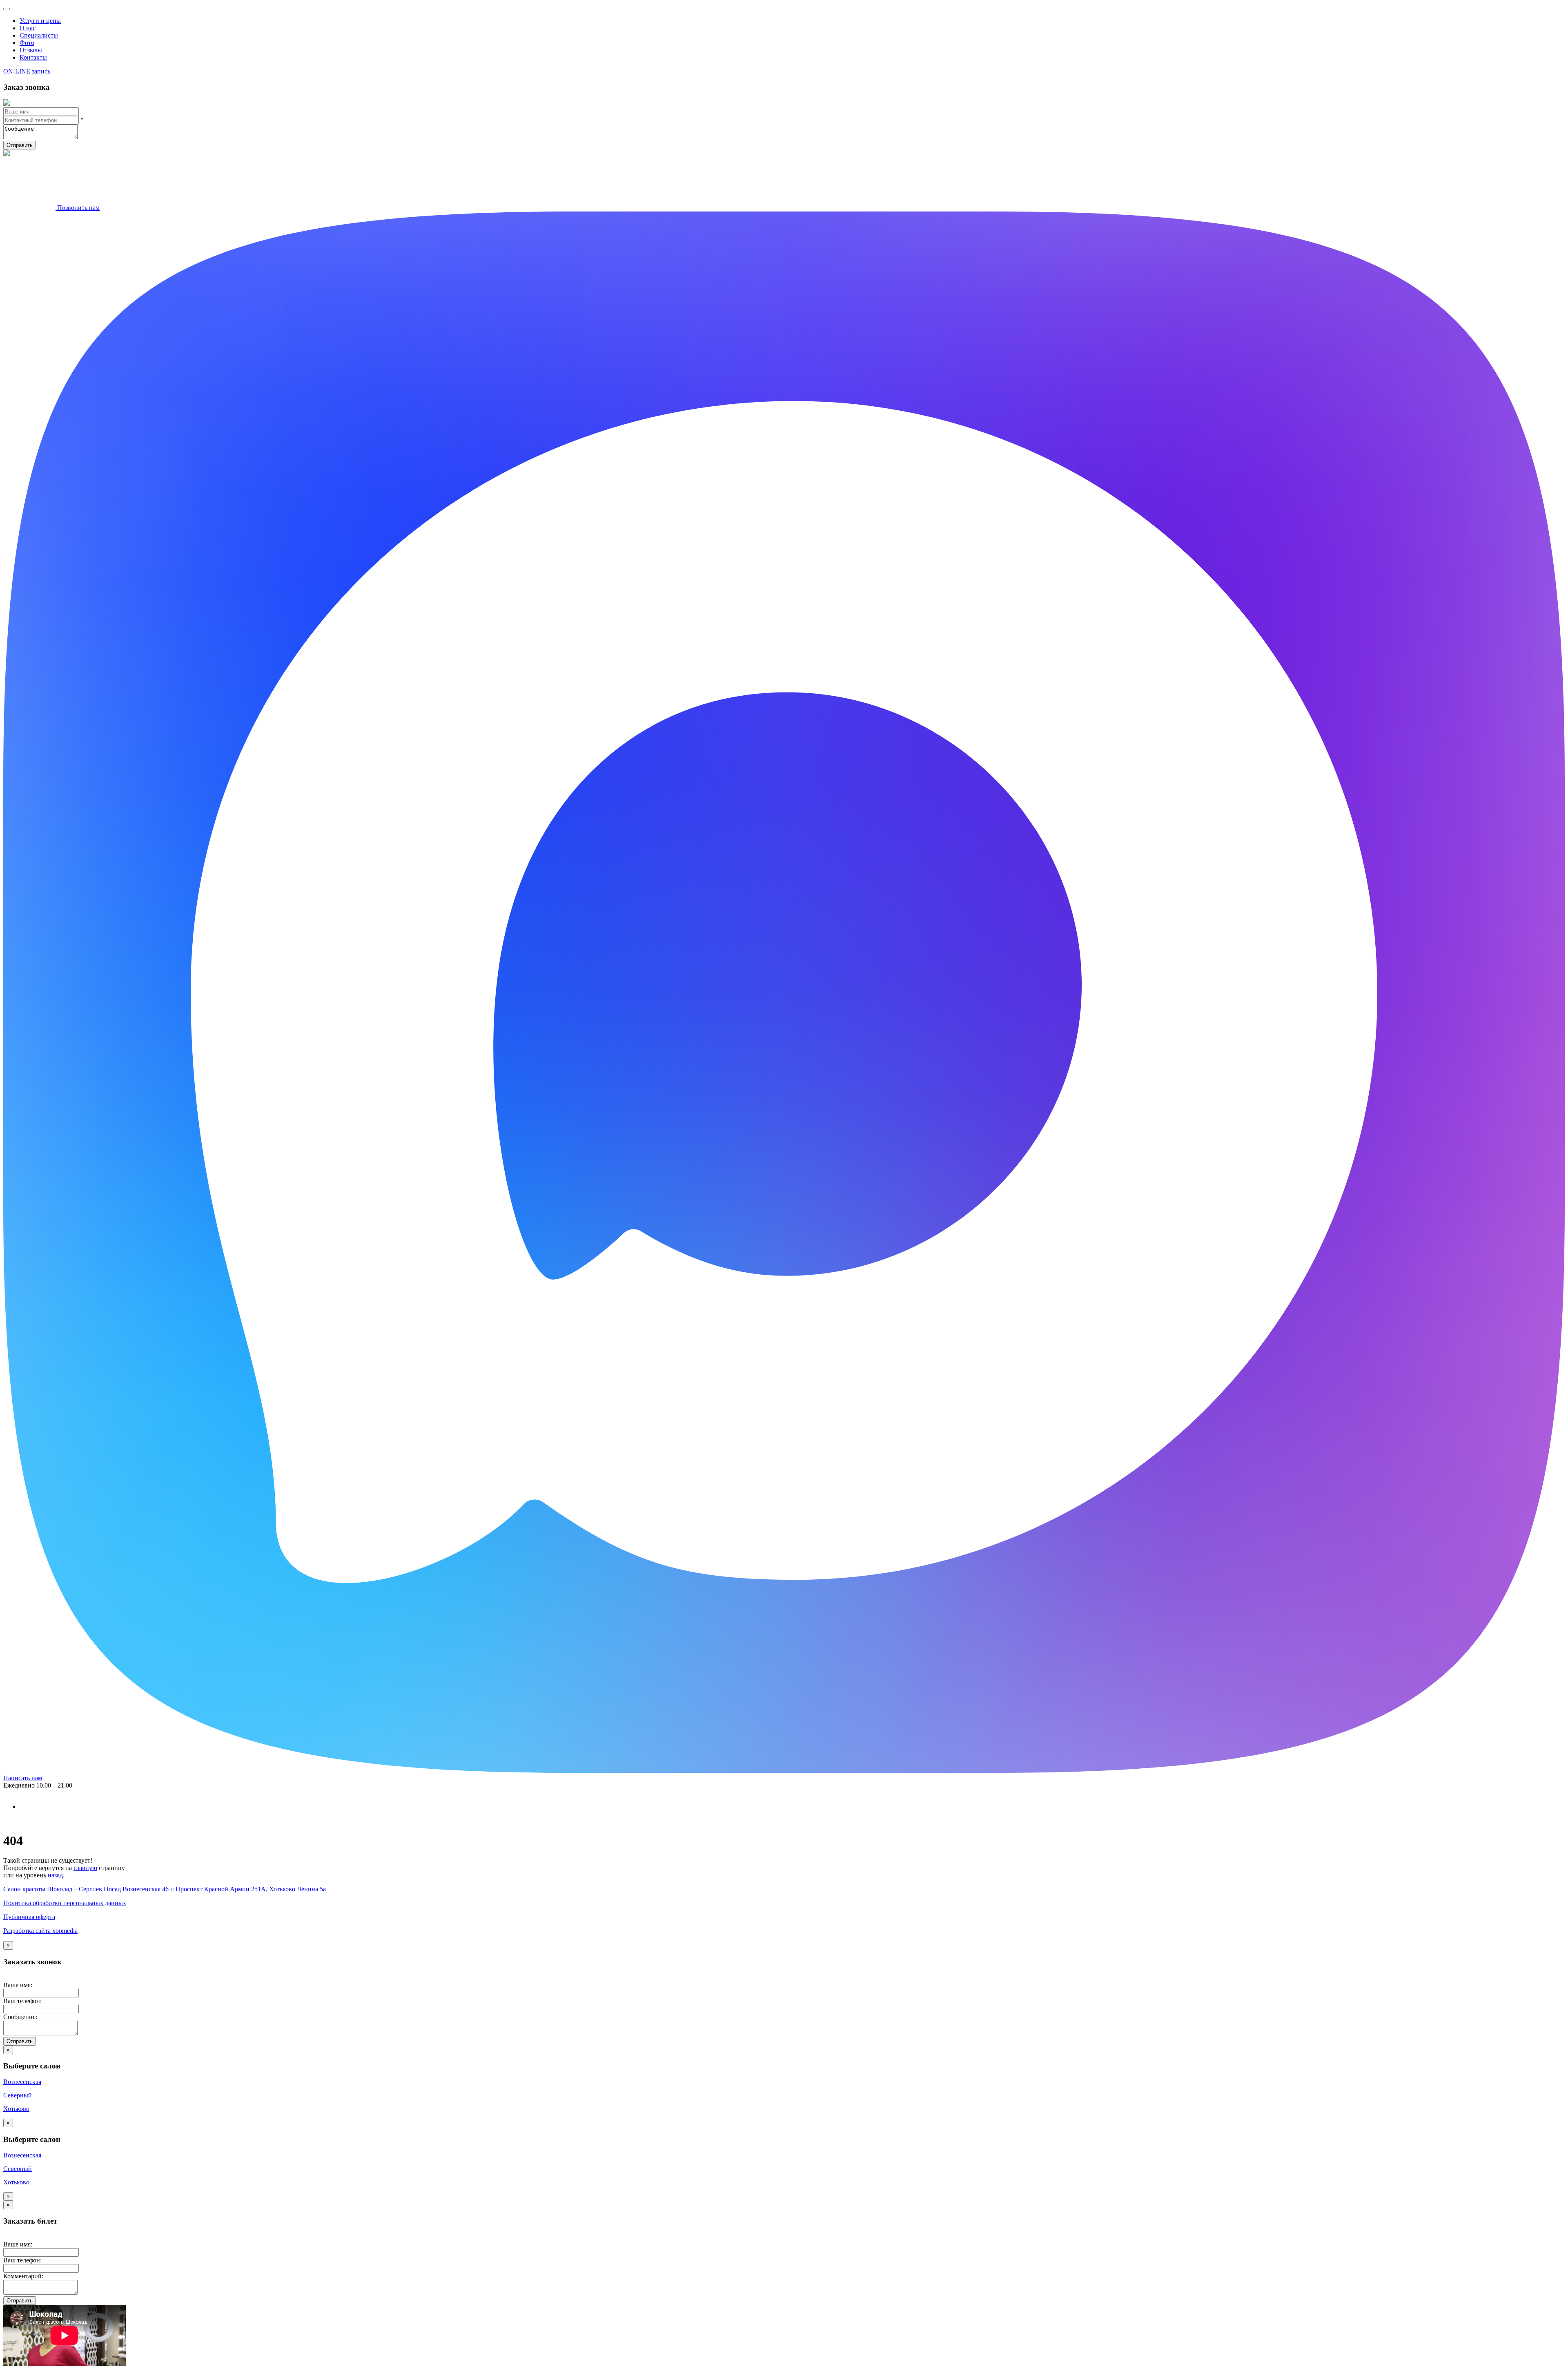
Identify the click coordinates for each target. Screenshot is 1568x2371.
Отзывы (31, 50)
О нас (28, 28)
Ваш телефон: (22, 2001)
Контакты (33, 57)
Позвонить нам (78, 208)
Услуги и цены (40, 21)
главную (85, 1868)
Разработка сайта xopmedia (40, 1931)
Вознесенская (22, 2082)
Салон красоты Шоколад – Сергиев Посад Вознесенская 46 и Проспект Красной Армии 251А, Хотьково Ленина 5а (165, 1889)
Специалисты (39, 35)
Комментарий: (23, 2276)
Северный (18, 2095)
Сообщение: (20, 2017)
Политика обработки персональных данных (65, 1903)
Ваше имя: (18, 1985)
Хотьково (16, 2109)
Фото (27, 43)
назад (55, 1875)
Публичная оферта (29, 1917)
